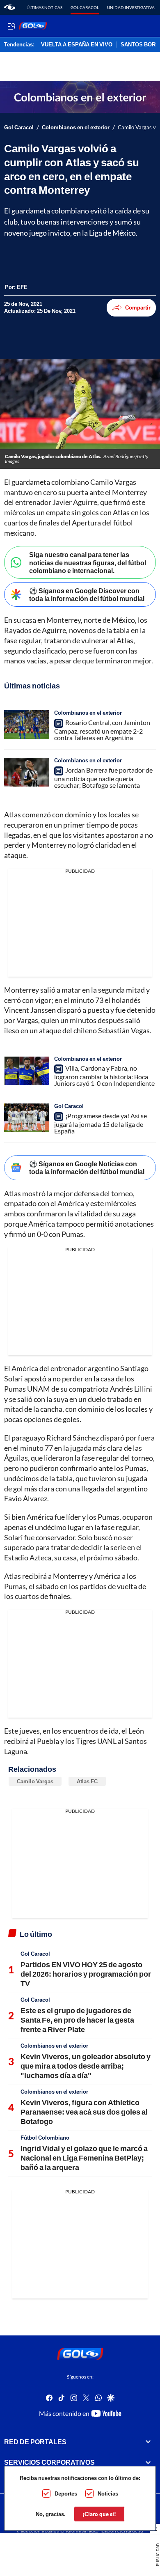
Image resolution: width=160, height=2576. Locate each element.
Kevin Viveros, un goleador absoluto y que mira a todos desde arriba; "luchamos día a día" (86, 2066)
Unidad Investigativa (131, 7)
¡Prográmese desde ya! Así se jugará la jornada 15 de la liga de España (101, 1123)
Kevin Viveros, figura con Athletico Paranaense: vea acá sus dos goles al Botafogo (84, 2112)
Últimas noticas (45, 7)
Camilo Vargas (35, 1781)
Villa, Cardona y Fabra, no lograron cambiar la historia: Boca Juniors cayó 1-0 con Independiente (104, 1076)
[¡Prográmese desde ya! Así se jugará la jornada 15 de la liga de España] (27, 1118)
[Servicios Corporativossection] (148, 2462)
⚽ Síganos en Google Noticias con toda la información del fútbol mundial (87, 1168)
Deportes (66, 2493)
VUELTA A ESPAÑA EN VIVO (77, 45)
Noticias (108, 2493)
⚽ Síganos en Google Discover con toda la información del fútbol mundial (87, 594)
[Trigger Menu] (11, 26)
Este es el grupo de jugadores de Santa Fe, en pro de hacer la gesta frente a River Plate (77, 2020)
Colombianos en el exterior (76, 127)
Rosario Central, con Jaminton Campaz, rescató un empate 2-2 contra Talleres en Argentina (102, 730)
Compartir (138, 307)
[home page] (10, 7)
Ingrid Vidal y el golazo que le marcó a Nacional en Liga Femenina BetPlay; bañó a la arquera (84, 2158)
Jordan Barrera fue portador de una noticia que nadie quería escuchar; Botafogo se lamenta (103, 778)
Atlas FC (87, 1781)
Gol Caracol (85, 7)
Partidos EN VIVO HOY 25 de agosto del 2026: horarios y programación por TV (86, 1974)
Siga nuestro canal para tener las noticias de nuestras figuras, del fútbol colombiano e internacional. (88, 562)
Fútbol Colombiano (45, 2138)
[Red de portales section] (148, 2441)
